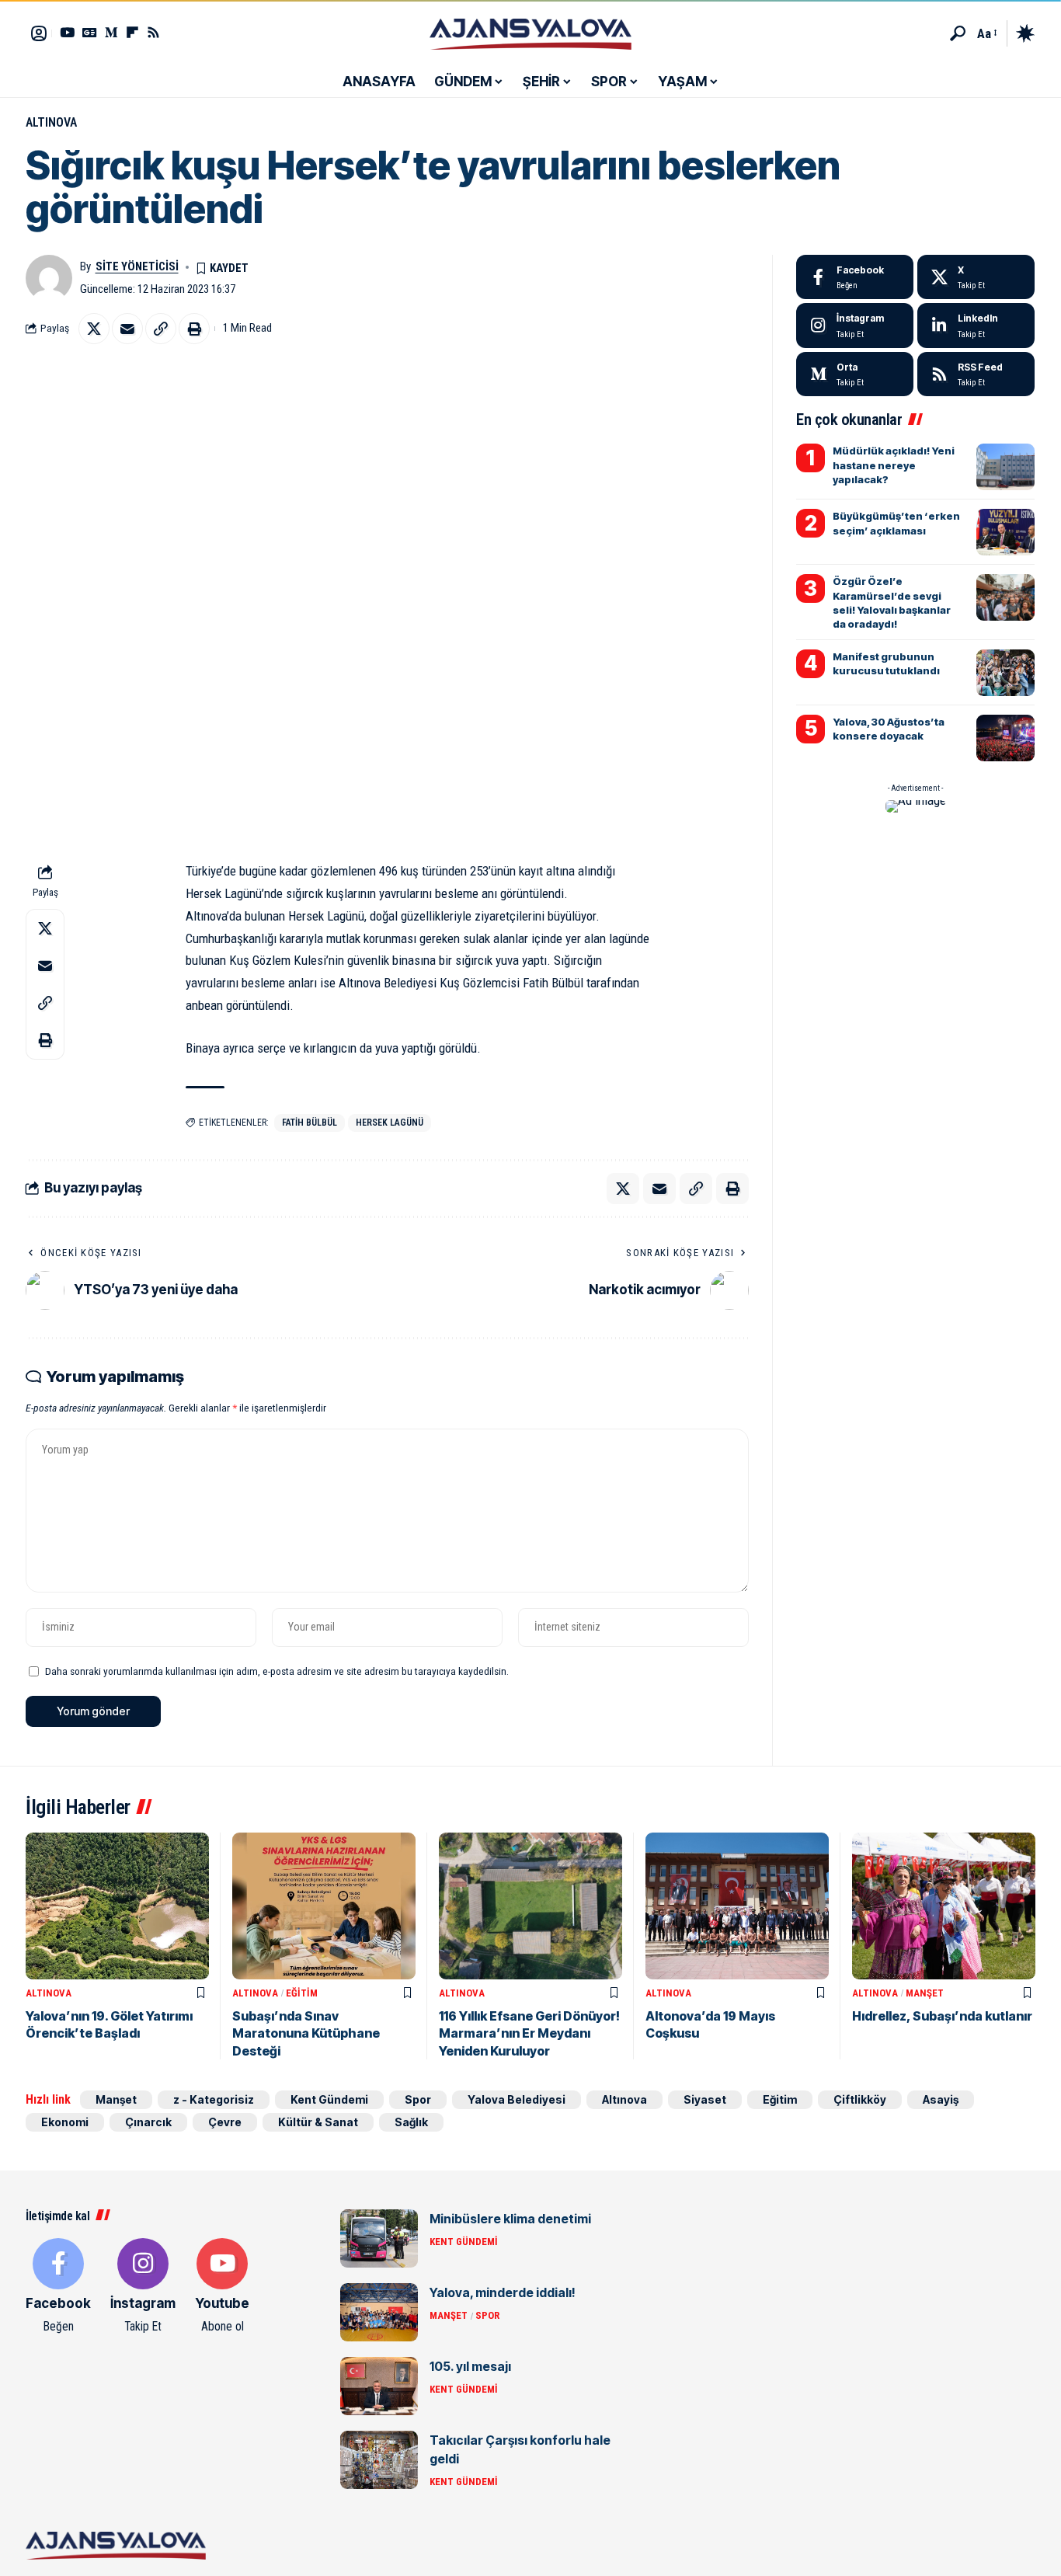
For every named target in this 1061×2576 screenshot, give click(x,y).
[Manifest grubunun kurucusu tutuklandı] (1005, 673)
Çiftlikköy (860, 2099)
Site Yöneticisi (137, 266)
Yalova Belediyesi (517, 2099)
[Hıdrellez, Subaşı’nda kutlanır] (944, 1906)
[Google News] (90, 32)
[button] (958, 33)
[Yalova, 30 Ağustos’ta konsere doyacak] (1005, 738)
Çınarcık (148, 2122)
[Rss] (153, 32)
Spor (418, 2099)
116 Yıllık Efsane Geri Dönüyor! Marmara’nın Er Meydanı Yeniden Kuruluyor (529, 2033)
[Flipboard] (132, 32)
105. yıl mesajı (470, 2366)
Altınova (51, 122)
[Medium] (855, 374)
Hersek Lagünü (390, 1123)
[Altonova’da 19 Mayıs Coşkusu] (737, 1906)
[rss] (976, 374)
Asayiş (941, 2099)
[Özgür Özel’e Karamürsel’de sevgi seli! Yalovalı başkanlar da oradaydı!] (1005, 597)
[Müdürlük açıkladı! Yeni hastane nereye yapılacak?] (1005, 467)
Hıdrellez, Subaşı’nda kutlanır (942, 2016)
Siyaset (705, 2099)
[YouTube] (67, 32)
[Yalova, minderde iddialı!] (379, 2312)
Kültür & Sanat (318, 2122)
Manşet (925, 1993)
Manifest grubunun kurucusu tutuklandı (886, 663)
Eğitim (302, 1993)
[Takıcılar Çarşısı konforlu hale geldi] (379, 2460)
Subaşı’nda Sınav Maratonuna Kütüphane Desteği (306, 2033)
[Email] (127, 329)
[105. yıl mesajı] (379, 2386)
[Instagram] (855, 325)
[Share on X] (94, 329)
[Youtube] (222, 2287)
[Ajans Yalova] (530, 33)
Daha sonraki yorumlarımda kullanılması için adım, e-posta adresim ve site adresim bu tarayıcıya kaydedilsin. (277, 1671)
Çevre (225, 2122)
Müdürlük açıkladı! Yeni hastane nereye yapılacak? (894, 465)
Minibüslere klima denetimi (510, 2219)
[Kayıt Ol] (39, 33)
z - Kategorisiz (214, 2099)
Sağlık (411, 2122)
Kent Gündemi (329, 2099)
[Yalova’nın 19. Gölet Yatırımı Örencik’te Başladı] (117, 1906)
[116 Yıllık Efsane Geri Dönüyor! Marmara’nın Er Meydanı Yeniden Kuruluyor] (530, 1906)
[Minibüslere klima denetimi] (379, 2238)
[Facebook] (855, 277)
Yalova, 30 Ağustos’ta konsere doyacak (889, 729)
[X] (976, 277)
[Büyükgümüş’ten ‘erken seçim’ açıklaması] (1005, 532)
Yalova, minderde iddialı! (503, 2292)
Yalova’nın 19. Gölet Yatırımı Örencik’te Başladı (109, 2024)
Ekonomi (65, 2122)
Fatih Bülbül (310, 1123)
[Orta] (111, 32)
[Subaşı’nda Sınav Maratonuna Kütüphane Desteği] (324, 1906)
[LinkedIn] (976, 325)
